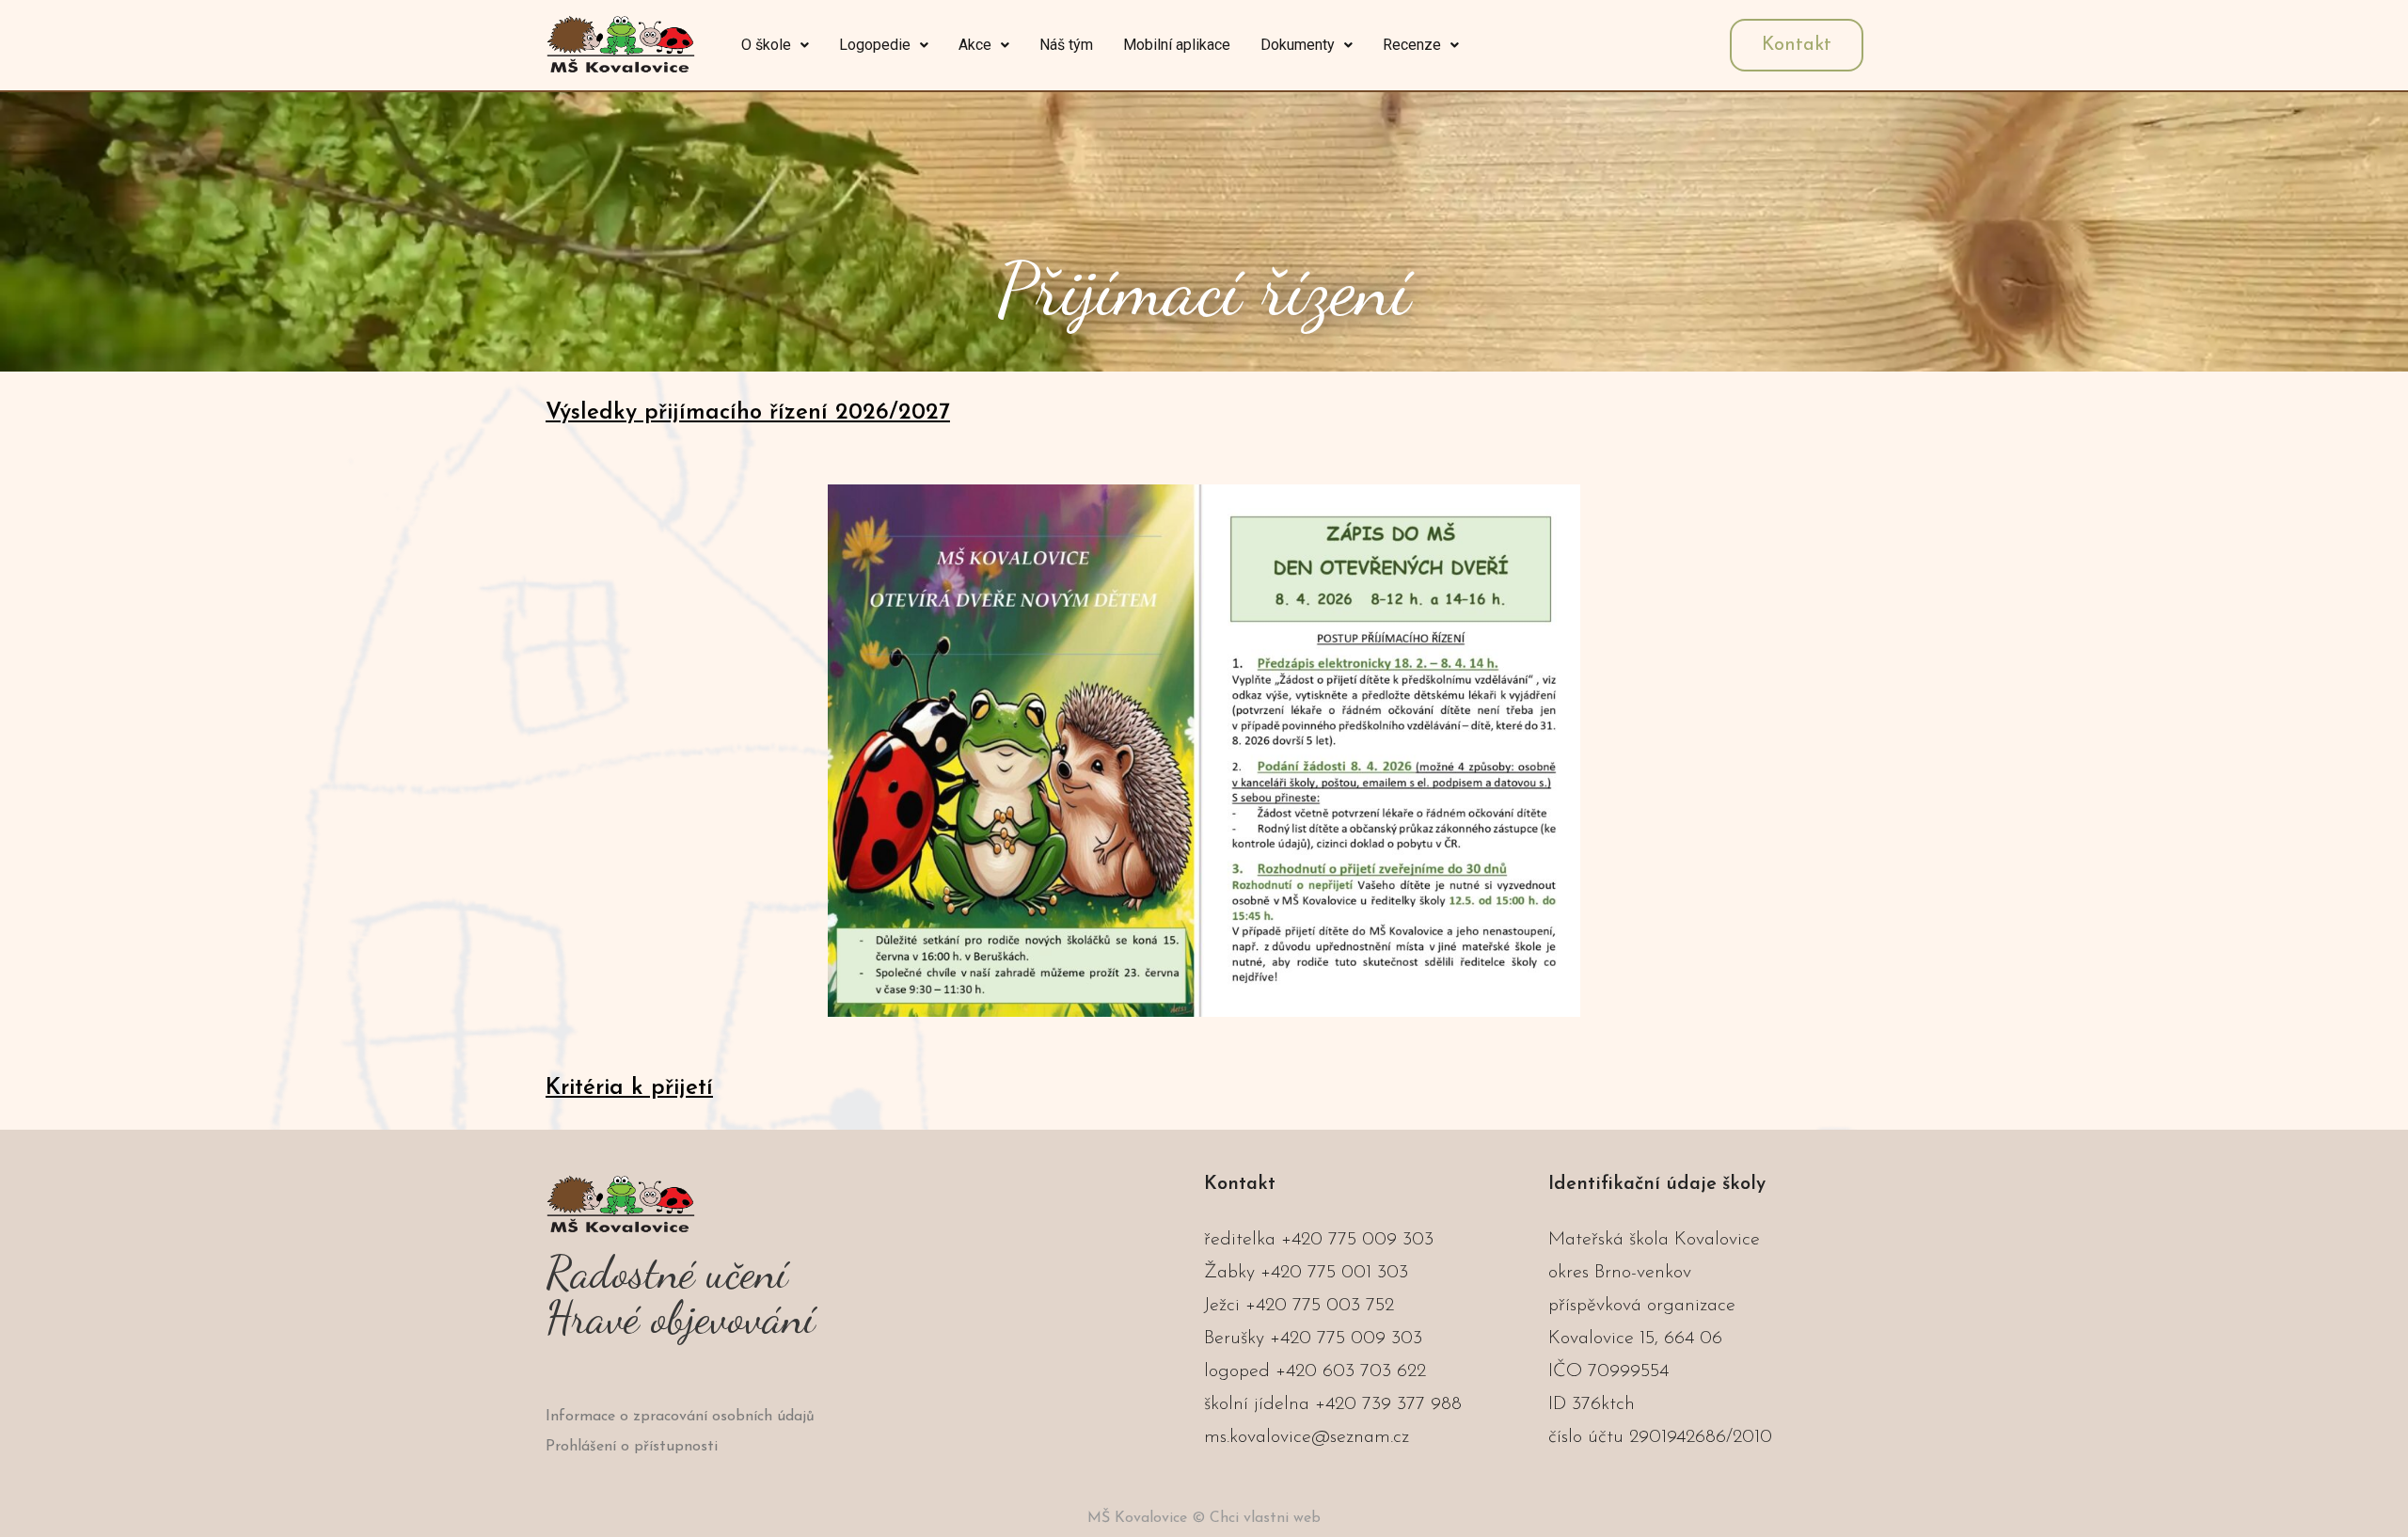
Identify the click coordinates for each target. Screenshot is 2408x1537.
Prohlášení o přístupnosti (632, 1447)
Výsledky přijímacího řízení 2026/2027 (748, 413)
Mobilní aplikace (1177, 45)
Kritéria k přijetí (629, 1088)
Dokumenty (1298, 45)
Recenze (1412, 45)
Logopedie (875, 45)
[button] (775, 45)
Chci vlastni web (1265, 1518)
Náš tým (1066, 45)
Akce (975, 45)
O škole (766, 45)
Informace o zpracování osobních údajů (680, 1417)
